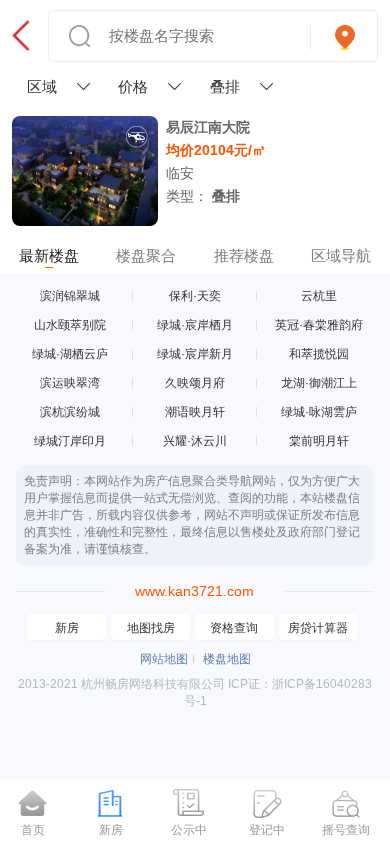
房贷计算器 (318, 628)
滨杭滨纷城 (70, 412)
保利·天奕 (195, 296)
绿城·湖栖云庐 (70, 354)
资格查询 (234, 628)
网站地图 (164, 659)
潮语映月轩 (195, 412)
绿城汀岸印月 (70, 441)
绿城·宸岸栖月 (195, 325)
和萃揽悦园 (319, 354)
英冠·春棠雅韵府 (319, 325)
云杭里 (319, 296)
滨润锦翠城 (70, 296)
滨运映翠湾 (70, 383)
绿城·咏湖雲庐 (319, 412)
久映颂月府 (195, 383)
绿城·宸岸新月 (195, 354)
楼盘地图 (227, 659)
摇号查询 (346, 830)
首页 (33, 830)
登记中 (267, 830)
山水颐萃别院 (70, 325)
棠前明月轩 (319, 441)
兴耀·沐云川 (195, 441)
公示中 (189, 830)
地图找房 (151, 628)
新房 (67, 628)
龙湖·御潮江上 (319, 383)
